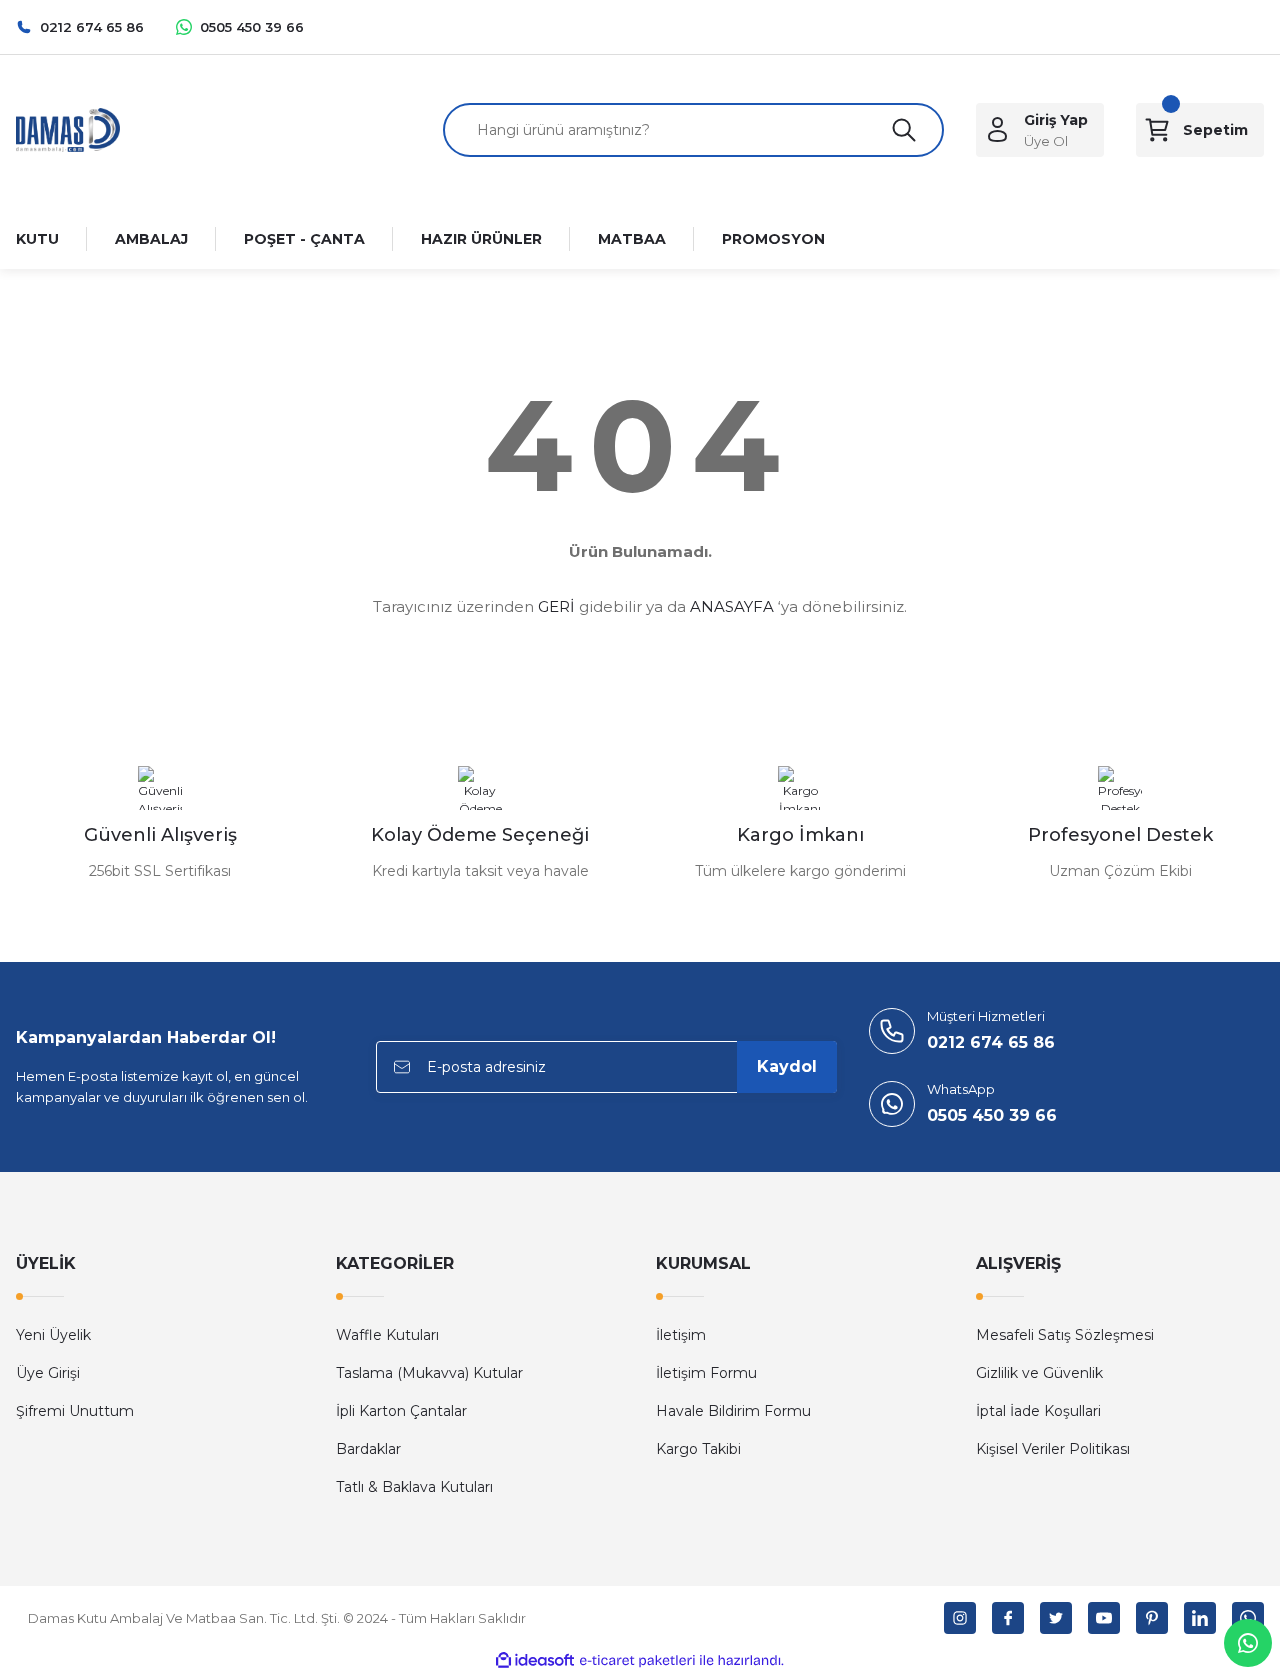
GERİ (556, 606)
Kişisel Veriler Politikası (1053, 1449)
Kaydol (787, 1066)
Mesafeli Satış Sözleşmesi (1065, 1335)
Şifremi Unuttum (75, 1411)
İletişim (681, 1335)
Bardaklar (368, 1449)
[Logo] (68, 128)
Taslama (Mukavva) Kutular (429, 1373)
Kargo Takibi (698, 1449)
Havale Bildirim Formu (733, 1411)
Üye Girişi (48, 1373)
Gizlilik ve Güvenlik (1039, 1373)
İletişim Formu (706, 1373)
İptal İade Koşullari (1038, 1411)
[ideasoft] (535, 1660)
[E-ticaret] (637, 1661)
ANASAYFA (732, 606)
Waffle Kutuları (387, 1335)
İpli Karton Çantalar (401, 1411)
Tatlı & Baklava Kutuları (414, 1487)
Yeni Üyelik (53, 1335)
